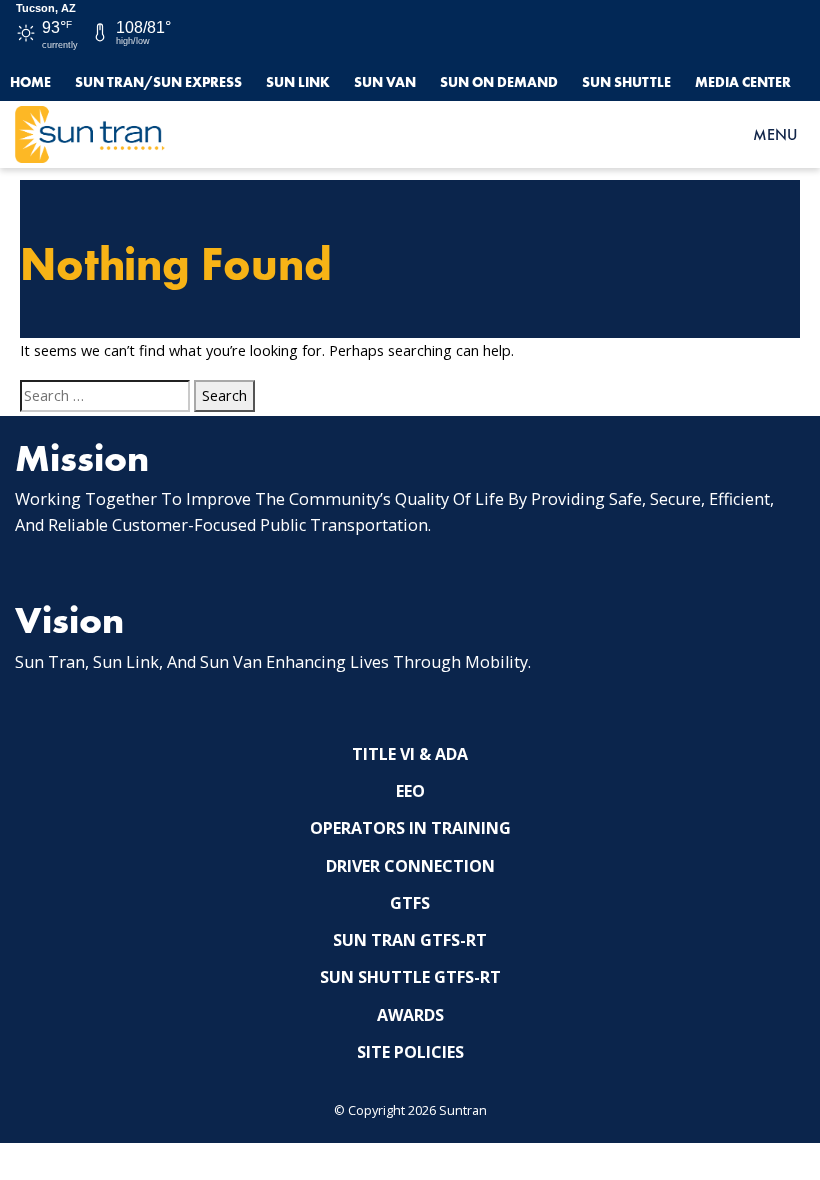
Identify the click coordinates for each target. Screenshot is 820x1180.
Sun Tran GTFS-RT (410, 940)
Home (30, 82)
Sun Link (298, 82)
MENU (775, 134)
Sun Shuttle (626, 82)
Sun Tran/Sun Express (158, 82)
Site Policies (410, 1052)
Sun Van (385, 82)
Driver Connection (410, 866)
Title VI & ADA (410, 754)
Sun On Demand (499, 82)
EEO (410, 791)
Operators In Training (410, 828)
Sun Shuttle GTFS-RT (410, 977)
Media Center (743, 82)
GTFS (410, 903)
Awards (410, 1015)
